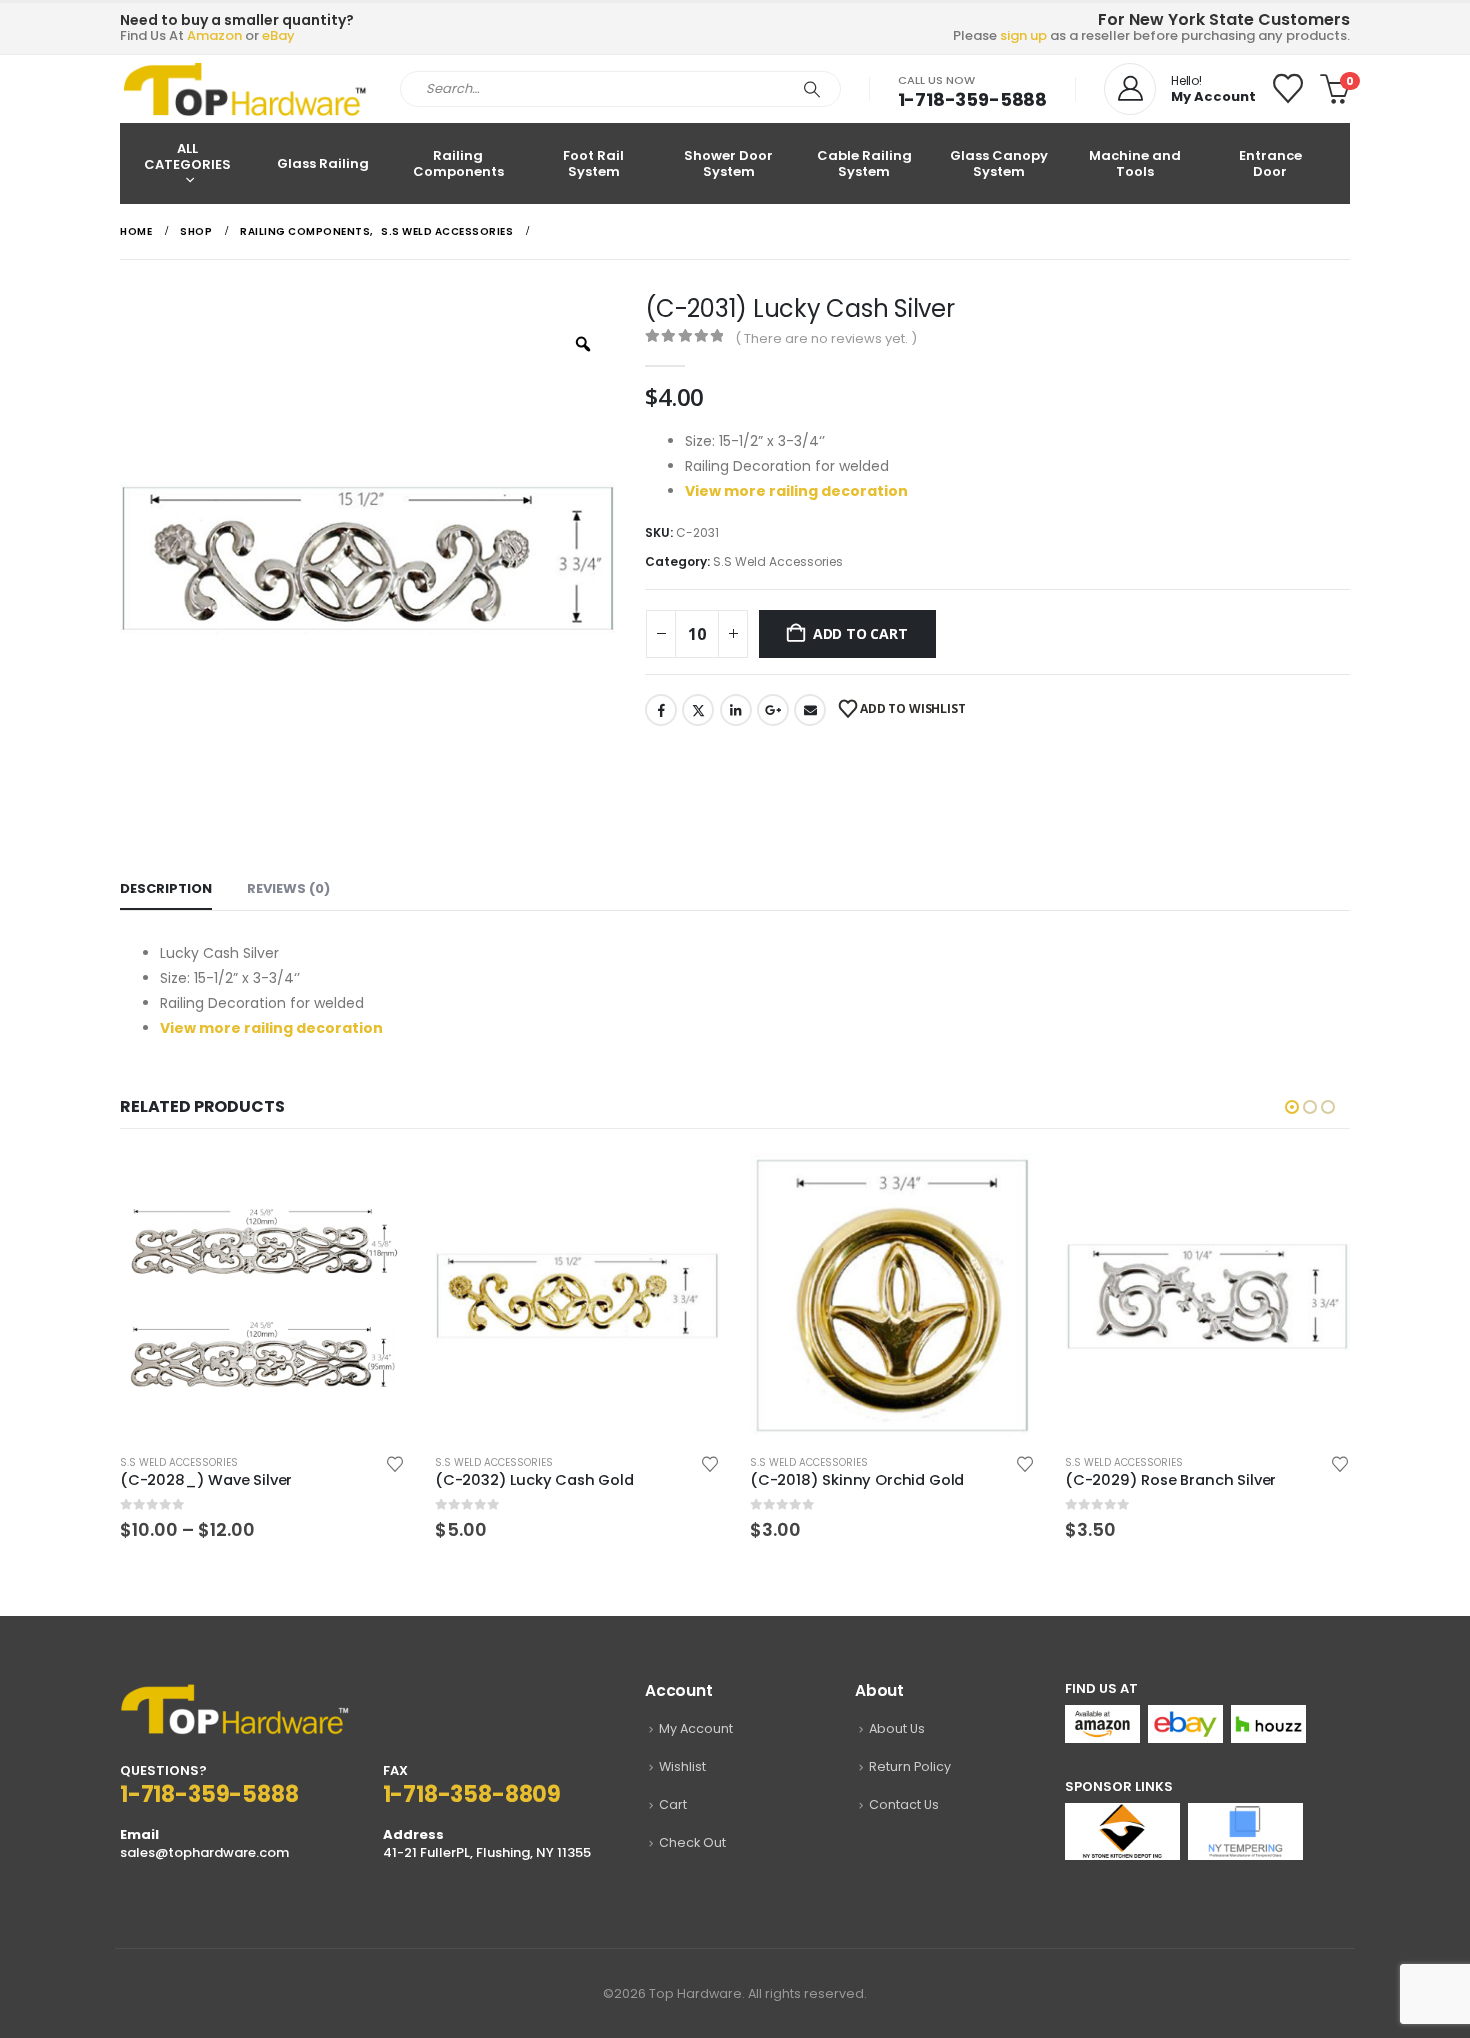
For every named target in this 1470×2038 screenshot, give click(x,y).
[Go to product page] (262, 1295)
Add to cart (860, 633)
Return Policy (910, 1766)
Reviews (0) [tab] (288, 888)
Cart (673, 1804)
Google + (773, 710)
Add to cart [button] (687, 1186)
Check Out (692, 1842)
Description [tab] (166, 888)
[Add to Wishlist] (395, 1462)
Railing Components (458, 163)
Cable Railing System (864, 163)
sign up (1023, 35)
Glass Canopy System (999, 163)
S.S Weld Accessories (778, 561)
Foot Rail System (593, 163)
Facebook (661, 710)
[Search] (812, 89)
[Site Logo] (245, 89)
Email (810, 710)
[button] (1292, 1107)
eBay (278, 35)
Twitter (698, 710)
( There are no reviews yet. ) (826, 338)
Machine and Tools (1135, 163)
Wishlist (682, 1766)
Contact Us (904, 1804)
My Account (696, 1728)
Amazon (214, 35)
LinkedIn (736, 710)
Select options (372, 1186)
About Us (897, 1728)
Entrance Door (1270, 163)
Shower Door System (728, 163)
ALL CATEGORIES (187, 156)
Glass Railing (323, 163)
